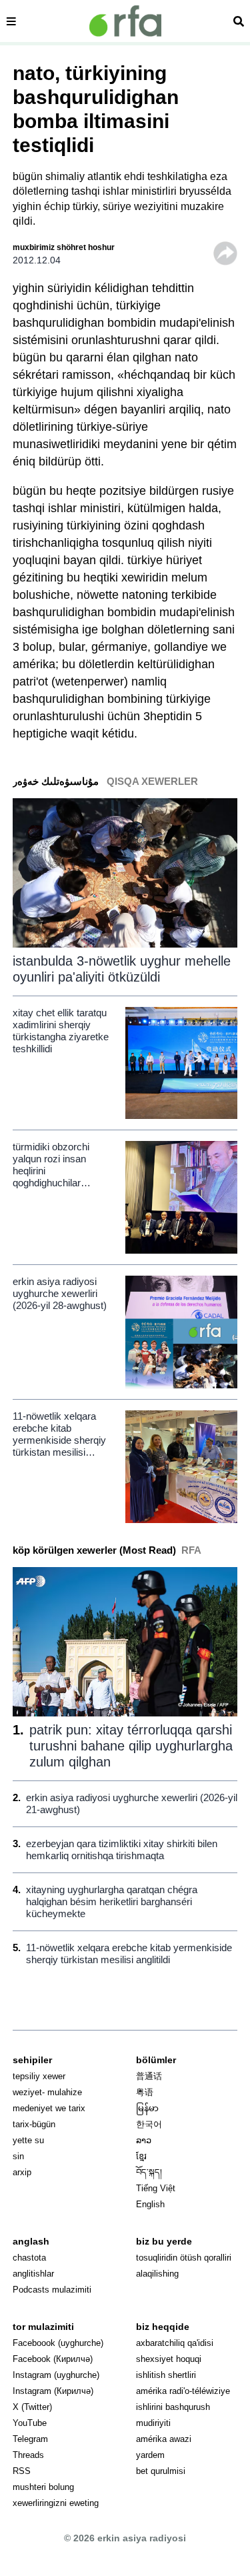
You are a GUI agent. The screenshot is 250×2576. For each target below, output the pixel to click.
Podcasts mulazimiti (52, 2290)
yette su (28, 2140)
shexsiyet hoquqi (169, 2359)
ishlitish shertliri (166, 2375)
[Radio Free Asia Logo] (125, 21)
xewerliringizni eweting (56, 2503)
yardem (150, 2455)
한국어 (149, 2124)
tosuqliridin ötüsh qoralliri (184, 2258)
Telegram (30, 2439)
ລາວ (144, 2140)
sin (18, 2156)
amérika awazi (164, 2439)
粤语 (145, 2092)
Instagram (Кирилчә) (53, 2391)
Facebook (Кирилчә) (53, 2359)
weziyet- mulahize (47, 2092)
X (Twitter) (32, 2407)
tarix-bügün (34, 2124)
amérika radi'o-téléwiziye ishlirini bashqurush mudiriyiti (183, 2407)
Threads (28, 2455)
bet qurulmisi (161, 2471)
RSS (22, 2471)
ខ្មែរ (141, 2156)
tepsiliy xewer (39, 2076)
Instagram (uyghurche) (56, 2375)
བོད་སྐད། (149, 2172)
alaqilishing (157, 2274)
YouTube (30, 2423)
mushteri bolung (43, 2487)
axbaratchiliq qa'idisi (175, 2343)
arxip (22, 2172)
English (150, 2204)
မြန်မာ (147, 2108)
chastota (29, 2258)
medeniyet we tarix (49, 2108)
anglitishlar (33, 2274)
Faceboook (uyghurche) (58, 2343)
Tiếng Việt (156, 2188)
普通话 (149, 2076)
